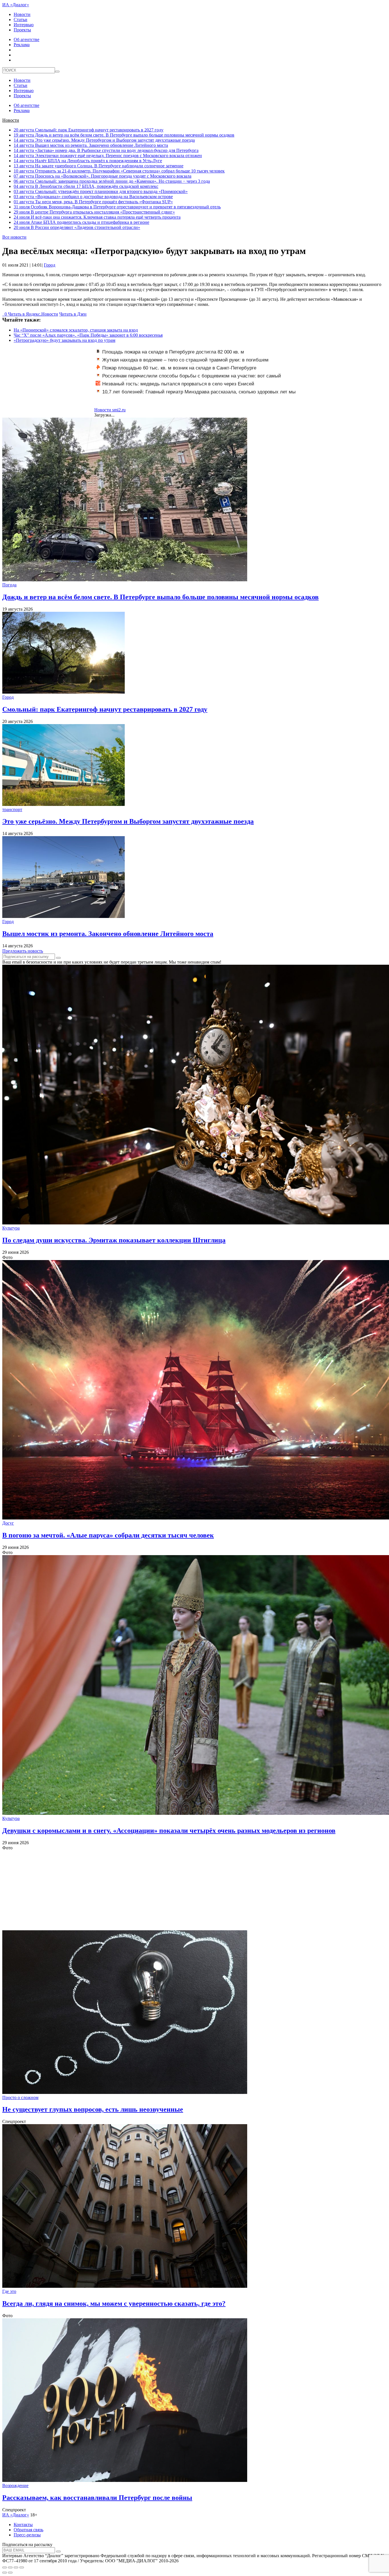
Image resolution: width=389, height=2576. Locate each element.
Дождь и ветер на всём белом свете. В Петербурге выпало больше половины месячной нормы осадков (124, 135)
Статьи (21, 20)
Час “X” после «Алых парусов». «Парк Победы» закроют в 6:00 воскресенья (88, 335)
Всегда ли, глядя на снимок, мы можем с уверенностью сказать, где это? (114, 2303)
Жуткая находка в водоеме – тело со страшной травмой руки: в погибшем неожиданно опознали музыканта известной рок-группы (182, 363)
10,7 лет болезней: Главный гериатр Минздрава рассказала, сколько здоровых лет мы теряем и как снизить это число (196, 395)
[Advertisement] (173, 1890)
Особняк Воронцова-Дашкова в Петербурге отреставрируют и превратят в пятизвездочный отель (117, 207)
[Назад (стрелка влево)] (5, 2573)
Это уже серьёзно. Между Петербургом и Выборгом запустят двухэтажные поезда (104, 140)
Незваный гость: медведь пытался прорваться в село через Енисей (178, 384)
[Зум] (22, 2567)
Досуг (8, 1523)
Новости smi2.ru (110, 410)
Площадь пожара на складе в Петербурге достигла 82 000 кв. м (173, 352)
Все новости (14, 237)
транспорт (12, 809)
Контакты (23, 2525)
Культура (11, 1228)
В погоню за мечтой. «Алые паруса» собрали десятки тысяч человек (108, 1535)
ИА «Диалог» (16, 5)
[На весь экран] (16, 2567)
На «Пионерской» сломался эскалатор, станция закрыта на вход (76, 330)
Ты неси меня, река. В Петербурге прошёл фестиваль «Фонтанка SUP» (93, 202)
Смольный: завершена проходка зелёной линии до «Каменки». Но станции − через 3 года (112, 181)
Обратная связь (28, 2530)
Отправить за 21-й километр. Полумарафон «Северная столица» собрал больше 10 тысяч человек (119, 171)
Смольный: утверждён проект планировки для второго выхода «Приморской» (101, 191)
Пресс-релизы (27, 2535)
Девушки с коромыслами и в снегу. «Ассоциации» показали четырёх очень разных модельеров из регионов (169, 1831)
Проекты (22, 30)
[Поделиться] (10, 2567)
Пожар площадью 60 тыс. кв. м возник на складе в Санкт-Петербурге (179, 368)
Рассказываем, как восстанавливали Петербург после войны (97, 2498)
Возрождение (15, 2485)
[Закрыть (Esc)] (5, 2567)
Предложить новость (23, 951)
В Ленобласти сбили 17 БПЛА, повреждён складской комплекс (86, 186)
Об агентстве (26, 39)
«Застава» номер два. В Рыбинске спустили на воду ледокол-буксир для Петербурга (106, 150)
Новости (22, 14)
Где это (9, 2291)
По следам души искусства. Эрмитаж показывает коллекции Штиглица (114, 1240)
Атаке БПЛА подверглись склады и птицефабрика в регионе (81, 222)
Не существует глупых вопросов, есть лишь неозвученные (93, 2109)
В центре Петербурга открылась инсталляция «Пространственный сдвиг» (94, 212)
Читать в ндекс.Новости (33, 314)
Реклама (22, 45)
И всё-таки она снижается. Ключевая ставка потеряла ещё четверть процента (97, 217)
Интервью (24, 25)
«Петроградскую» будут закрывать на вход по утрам (65, 340)
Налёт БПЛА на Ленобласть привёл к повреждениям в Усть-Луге (88, 161)
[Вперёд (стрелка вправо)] (10, 2573)
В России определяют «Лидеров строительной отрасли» (77, 227)
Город (50, 265)
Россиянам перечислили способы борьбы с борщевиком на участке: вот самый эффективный (188, 379)
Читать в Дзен (73, 314)
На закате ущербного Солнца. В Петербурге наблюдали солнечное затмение (99, 166)
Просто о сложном (20, 2097)
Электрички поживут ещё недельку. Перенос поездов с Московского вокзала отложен (108, 156)
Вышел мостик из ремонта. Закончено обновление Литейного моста (91, 145)
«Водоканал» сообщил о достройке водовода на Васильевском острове (93, 197)
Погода (9, 585)
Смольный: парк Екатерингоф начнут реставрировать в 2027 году (89, 130)
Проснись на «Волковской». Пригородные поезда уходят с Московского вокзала (103, 176)
